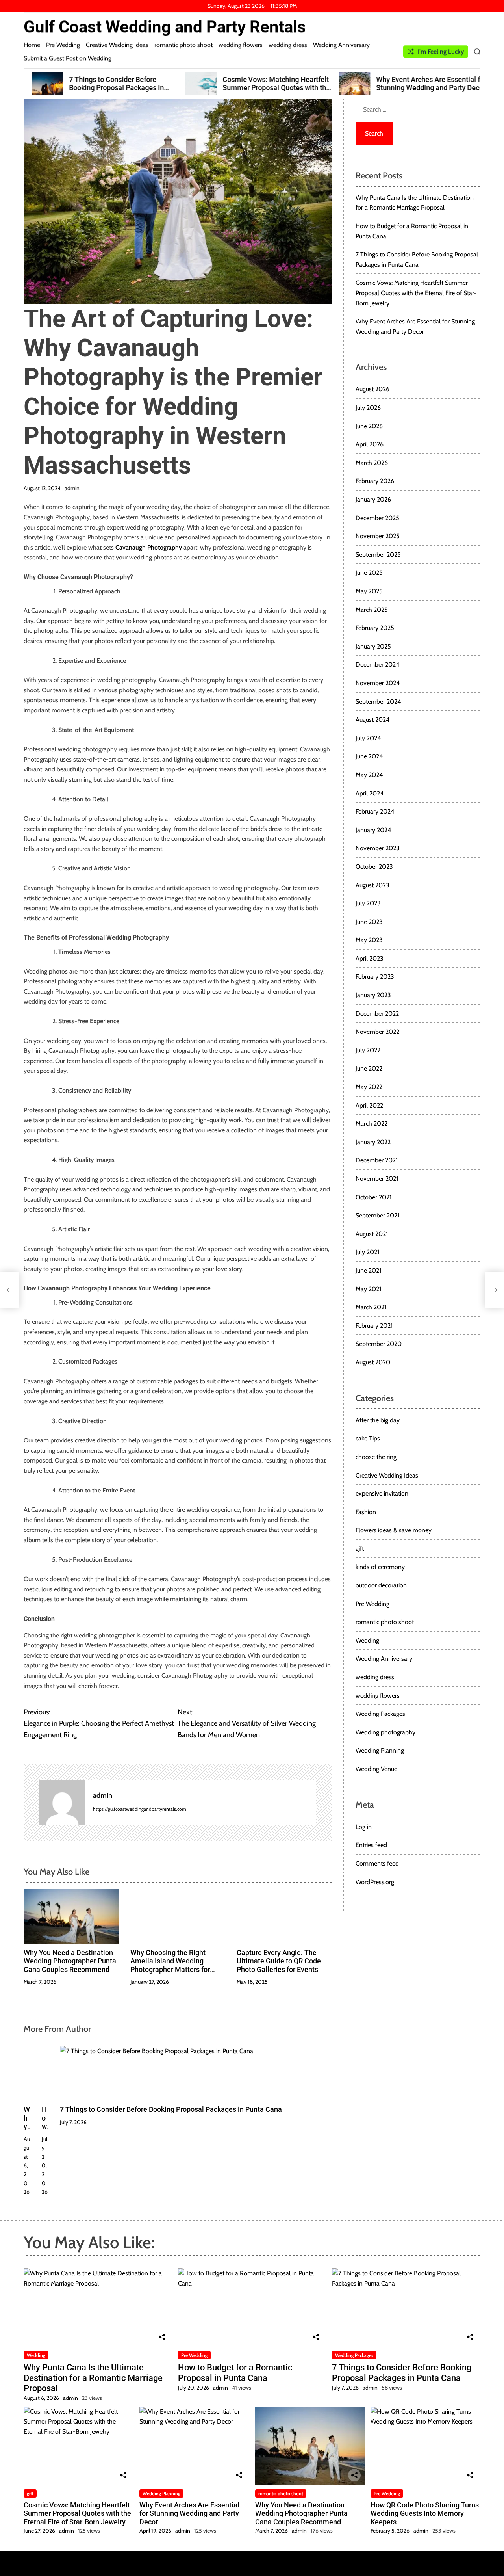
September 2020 (379, 1344)
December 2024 (377, 664)
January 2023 (373, 995)
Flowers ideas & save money (394, 1530)
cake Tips (368, 1438)
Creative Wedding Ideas (117, 45)
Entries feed (371, 1845)
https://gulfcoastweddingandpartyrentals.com (140, 1809)
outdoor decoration (381, 1585)
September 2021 (377, 1215)
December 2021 (377, 1160)
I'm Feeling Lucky (441, 51)
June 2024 (369, 756)
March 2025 (372, 610)
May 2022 (369, 1087)
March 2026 (372, 463)
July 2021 (367, 1252)
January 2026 (373, 499)
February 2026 (375, 481)
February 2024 (375, 811)
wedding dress (288, 45)
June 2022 (369, 1068)
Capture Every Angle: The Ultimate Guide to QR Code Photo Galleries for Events (279, 1961)
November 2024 (378, 683)
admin (72, 488)
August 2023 (372, 885)
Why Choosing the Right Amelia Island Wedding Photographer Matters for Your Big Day (170, 1965)
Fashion (366, 1512)
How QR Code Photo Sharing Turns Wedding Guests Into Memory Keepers (425, 2513)
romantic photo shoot (183, 45)
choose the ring (376, 1457)
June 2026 (369, 426)
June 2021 (368, 1270)
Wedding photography (385, 1732)
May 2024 (369, 775)
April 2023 (370, 958)
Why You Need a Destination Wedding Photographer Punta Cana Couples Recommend (70, 1961)
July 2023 (368, 903)
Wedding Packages (380, 1714)
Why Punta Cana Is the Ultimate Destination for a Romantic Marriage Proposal (93, 2378)
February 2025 (375, 628)
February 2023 (375, 977)
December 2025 (377, 518)
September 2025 (378, 555)
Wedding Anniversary (341, 45)
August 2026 (372, 389)
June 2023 (369, 922)
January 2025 (373, 646)
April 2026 (370, 444)
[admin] (62, 1803)
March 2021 (371, 1307)
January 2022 (373, 1142)
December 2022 (377, 1014)
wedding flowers (241, 45)
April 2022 (369, 1105)
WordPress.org (375, 1882)
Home (32, 45)
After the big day (378, 1420)
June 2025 (369, 573)
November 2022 (377, 1032)
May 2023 (369, 940)
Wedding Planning (380, 1750)
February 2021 (374, 1326)
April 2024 (370, 793)
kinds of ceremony (380, 1567)
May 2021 (368, 1289)
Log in (364, 1827)
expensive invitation (382, 1493)
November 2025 (378, 536)
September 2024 (378, 702)
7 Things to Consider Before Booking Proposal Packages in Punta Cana (108, 88)
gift (360, 1549)
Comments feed (377, 1863)
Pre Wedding (63, 45)
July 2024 (368, 738)
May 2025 (369, 591)
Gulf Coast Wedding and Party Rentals (165, 27)
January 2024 (373, 830)
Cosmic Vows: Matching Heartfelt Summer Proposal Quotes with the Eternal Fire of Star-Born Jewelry (268, 88)
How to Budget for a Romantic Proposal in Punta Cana (235, 2372)
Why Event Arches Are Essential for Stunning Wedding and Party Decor (423, 84)
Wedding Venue (376, 1769)
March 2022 (372, 1124)
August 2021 (372, 1234)
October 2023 (374, 867)
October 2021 (373, 1197)
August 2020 (373, 1362)
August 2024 (372, 720)
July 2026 (368, 408)
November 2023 (378, 848)
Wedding (367, 1640)
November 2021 (377, 1179)
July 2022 (368, 1050)
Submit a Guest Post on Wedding (68, 58)
